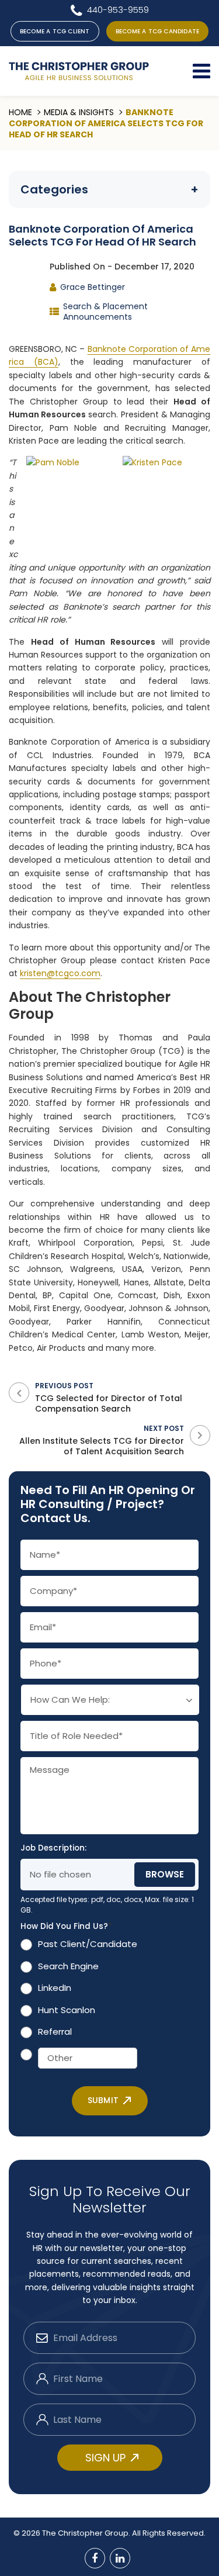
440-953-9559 (118, 10)
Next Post (102, 1440)
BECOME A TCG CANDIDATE (157, 31)
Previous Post (109, 1397)
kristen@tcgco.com (60, 973)
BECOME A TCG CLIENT (55, 31)
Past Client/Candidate (88, 1944)
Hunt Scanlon (67, 2010)
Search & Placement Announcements (105, 312)
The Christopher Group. (87, 2533)
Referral (55, 2032)
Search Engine (68, 1966)
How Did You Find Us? (66, 1927)
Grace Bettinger (93, 287)
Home (20, 112)
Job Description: (53, 1848)
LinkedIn (55, 1988)
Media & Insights (79, 112)
